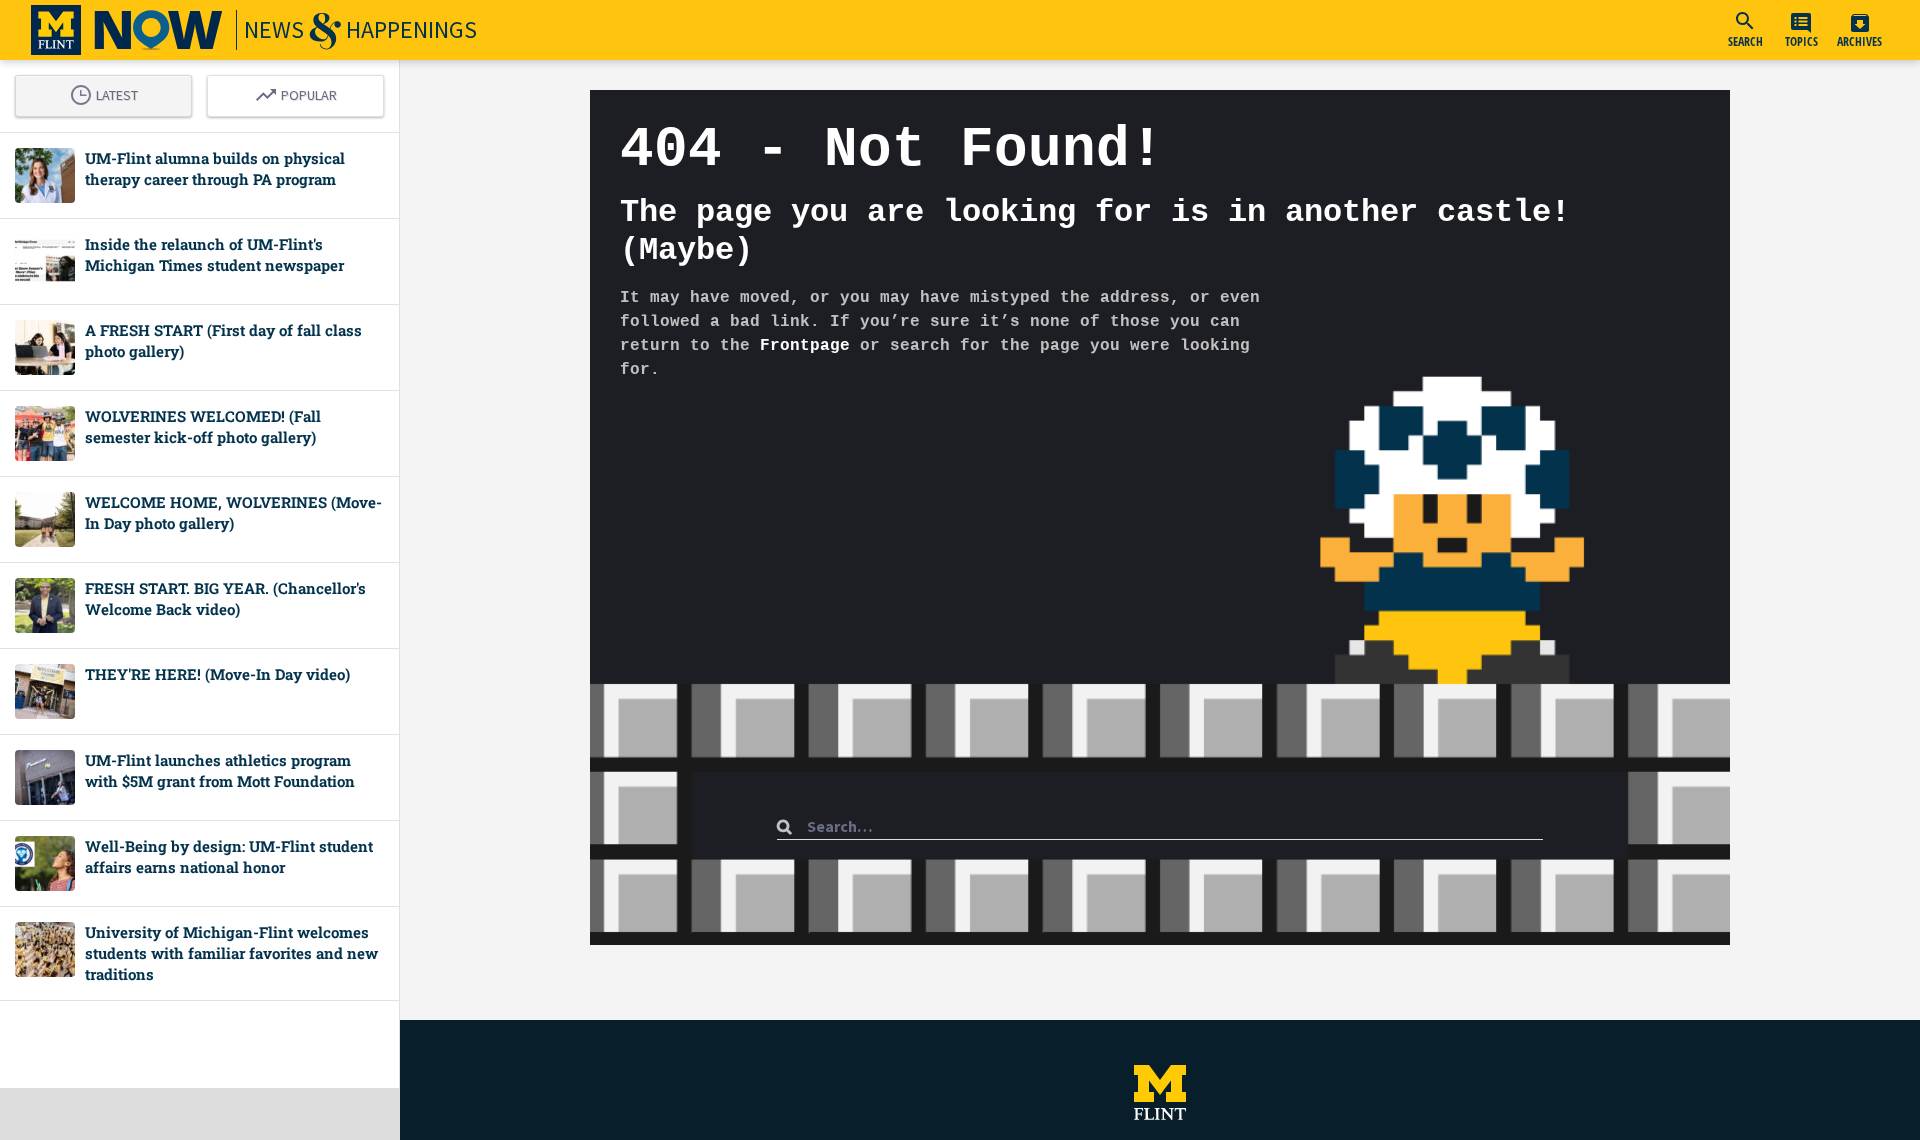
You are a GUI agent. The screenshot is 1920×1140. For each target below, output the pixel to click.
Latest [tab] (109, 92)
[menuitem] (1745, 30)
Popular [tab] (301, 92)
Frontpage (805, 346)
